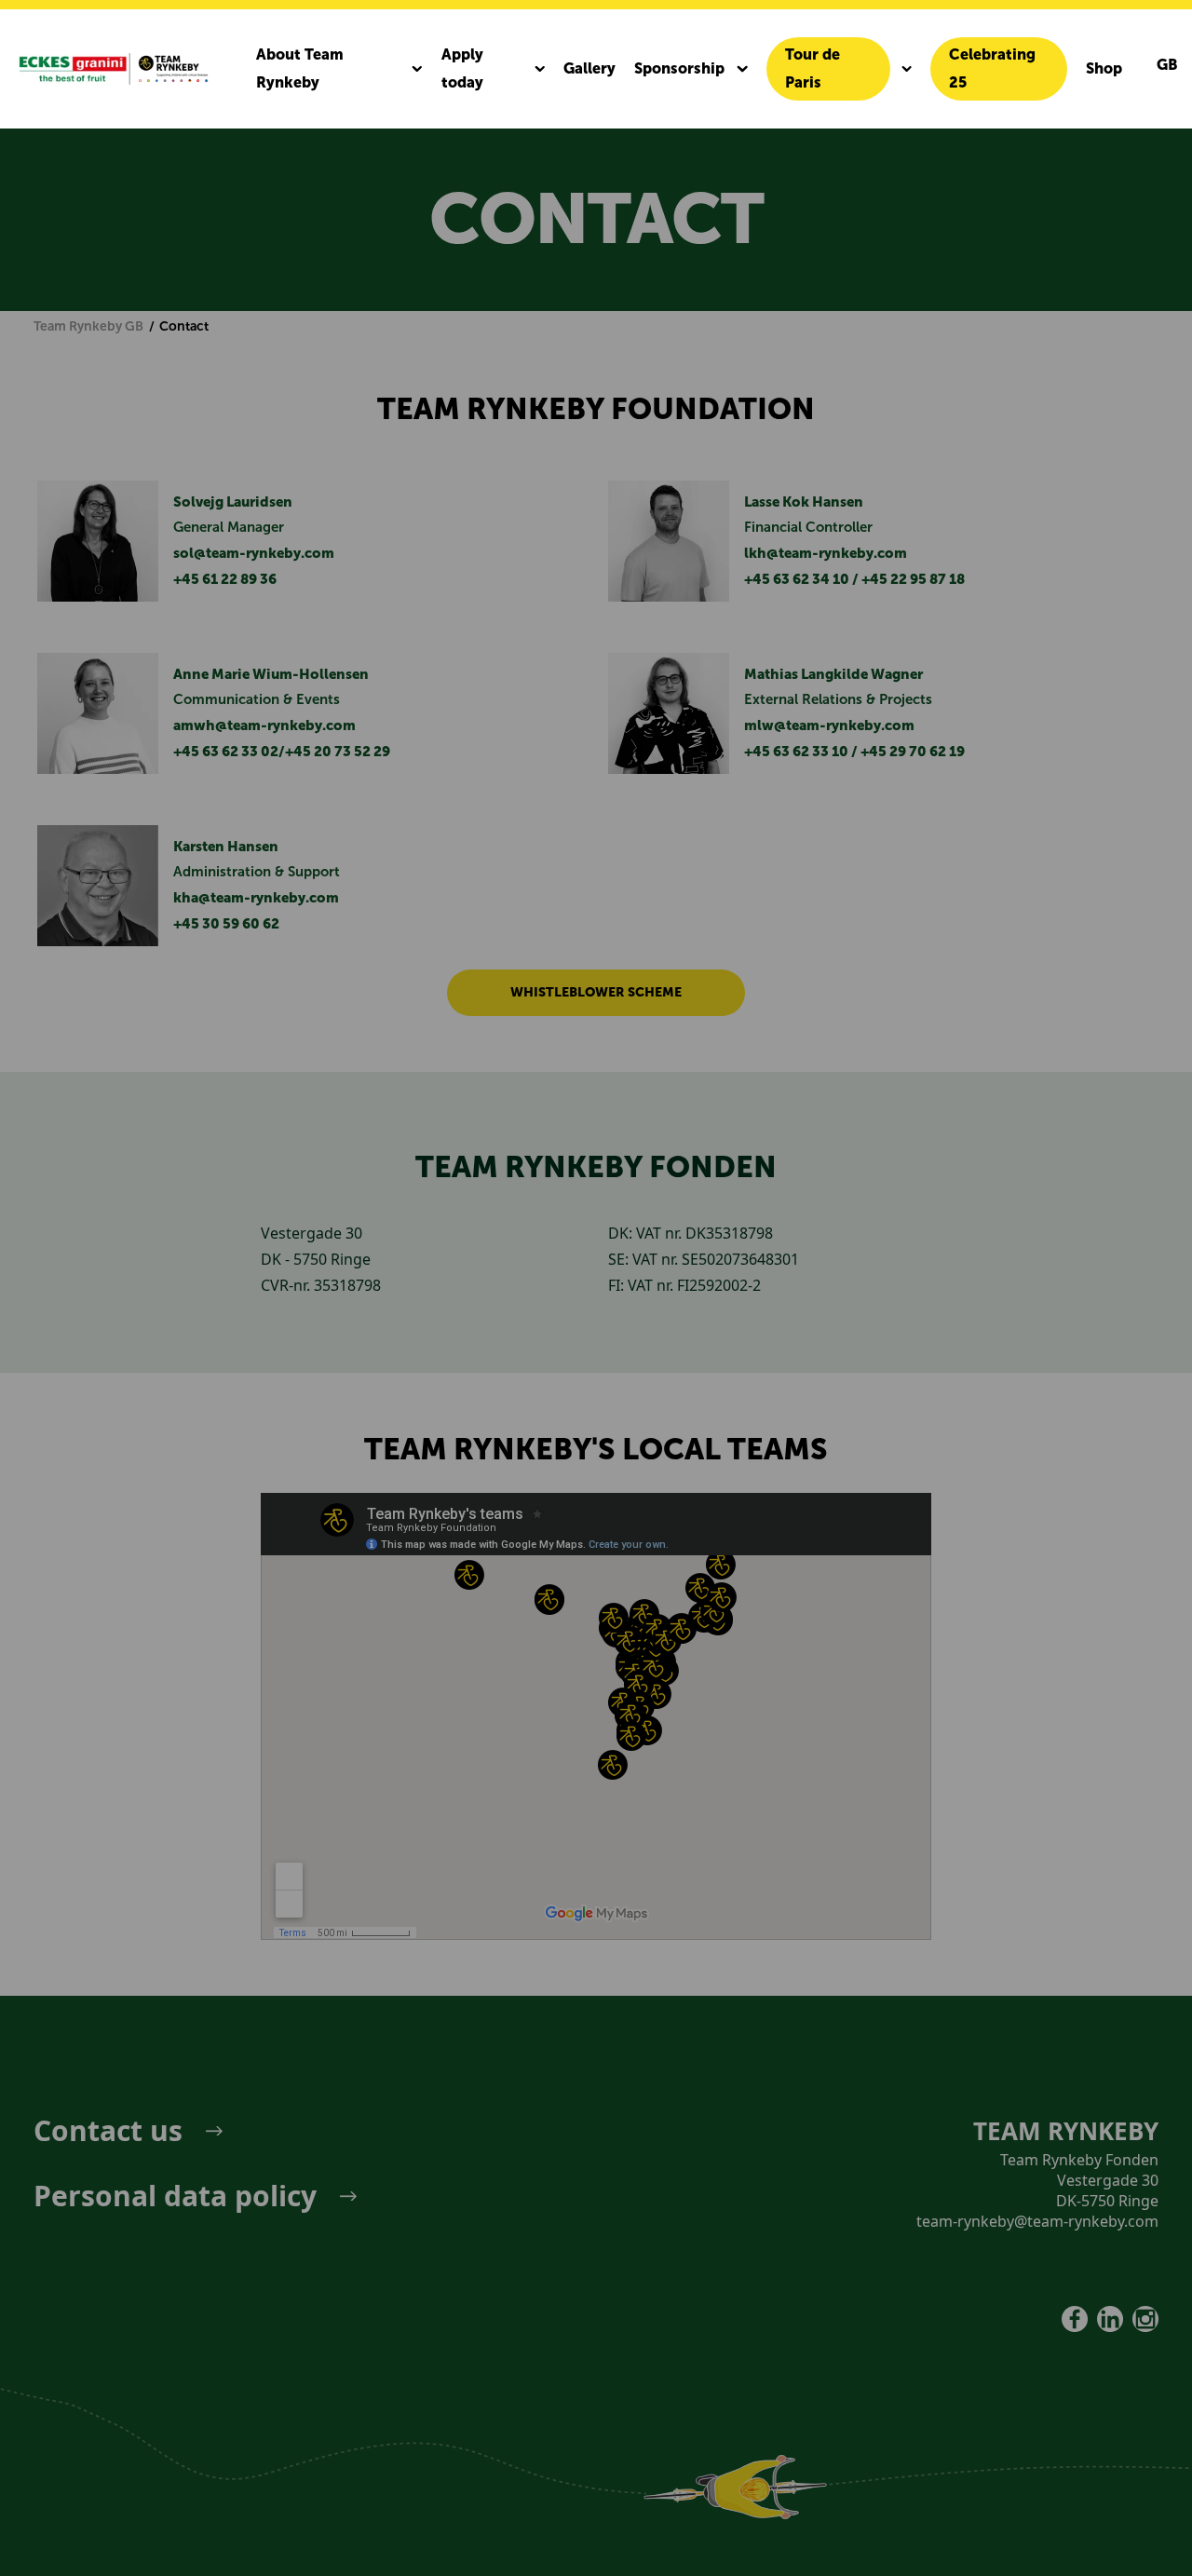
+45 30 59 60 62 (226, 924)
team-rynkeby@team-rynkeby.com (1037, 2221)
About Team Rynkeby (300, 68)
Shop (1104, 68)
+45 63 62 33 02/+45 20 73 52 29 (282, 752)
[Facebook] (1075, 2319)
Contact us (108, 2131)
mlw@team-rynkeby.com (829, 725)
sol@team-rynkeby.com (254, 553)
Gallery (589, 68)
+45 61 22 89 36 (225, 579)
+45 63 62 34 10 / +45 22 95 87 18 (854, 579)
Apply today (462, 68)
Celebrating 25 (992, 68)
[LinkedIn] (1110, 2319)
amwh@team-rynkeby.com (264, 725)
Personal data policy (175, 2196)
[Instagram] (1145, 2319)
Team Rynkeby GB (88, 326)
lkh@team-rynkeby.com (826, 553)
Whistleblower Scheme (596, 992)
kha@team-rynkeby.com (256, 898)
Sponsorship (679, 68)
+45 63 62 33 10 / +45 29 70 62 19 (854, 752)
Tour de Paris (813, 68)
